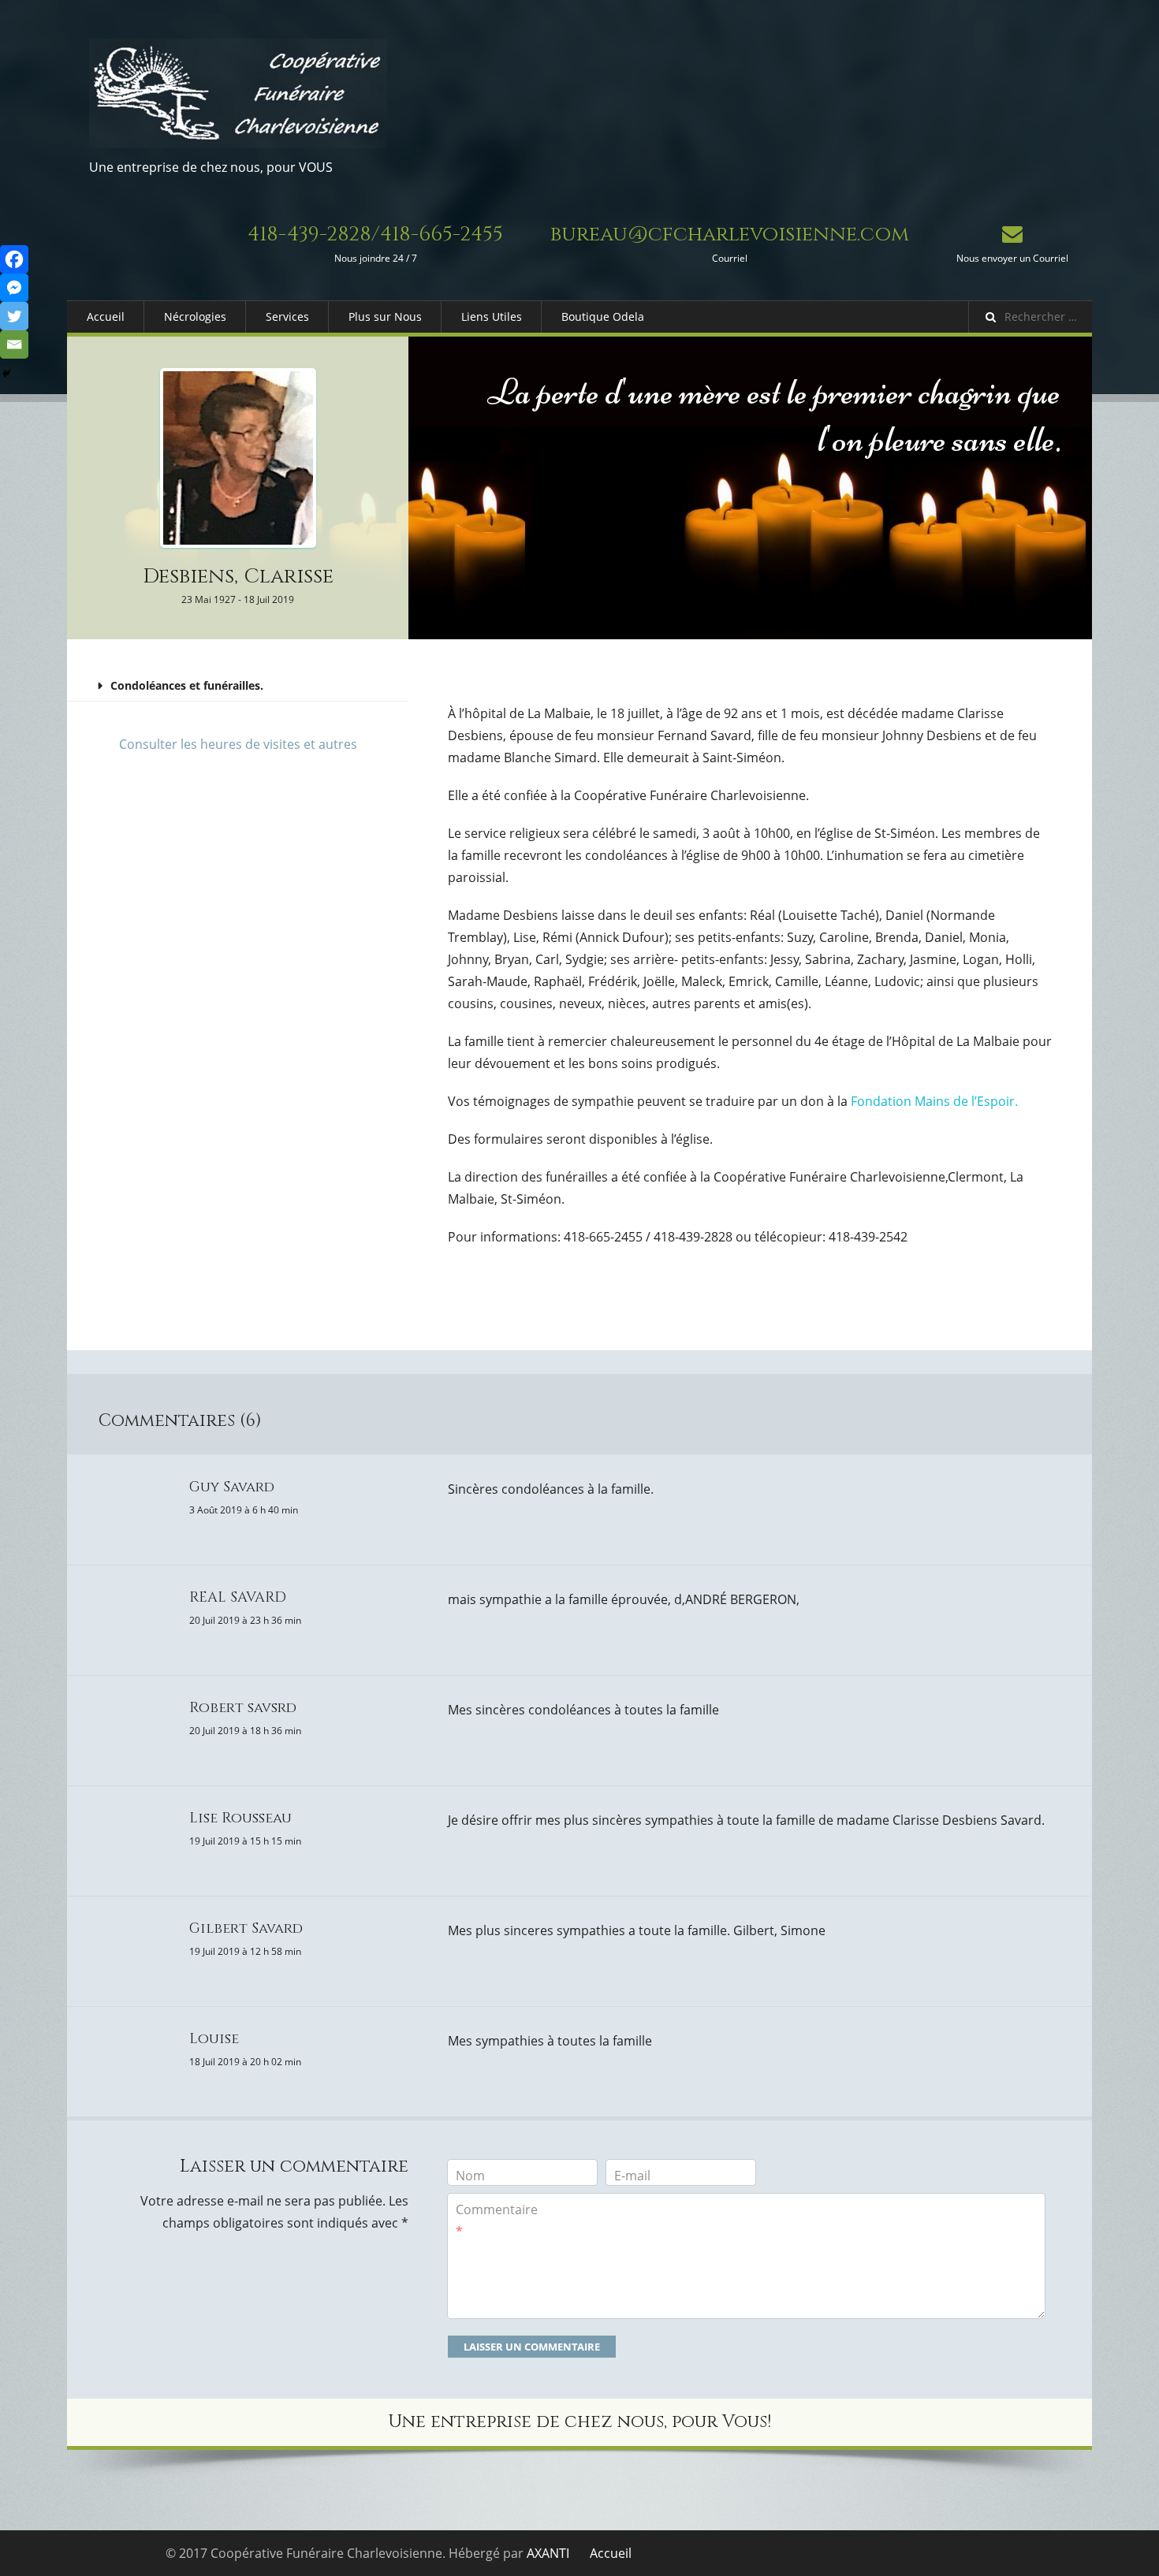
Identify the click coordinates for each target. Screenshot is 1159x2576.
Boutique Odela (603, 316)
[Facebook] (14, 259)
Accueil (106, 316)
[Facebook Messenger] (14, 288)
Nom (470, 2176)
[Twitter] (14, 316)
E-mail (632, 2176)
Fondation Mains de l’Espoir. (934, 1101)
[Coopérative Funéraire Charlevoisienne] (238, 93)
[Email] (14, 344)
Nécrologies (195, 316)
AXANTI (548, 2553)
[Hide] (6, 374)
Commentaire (497, 2220)
